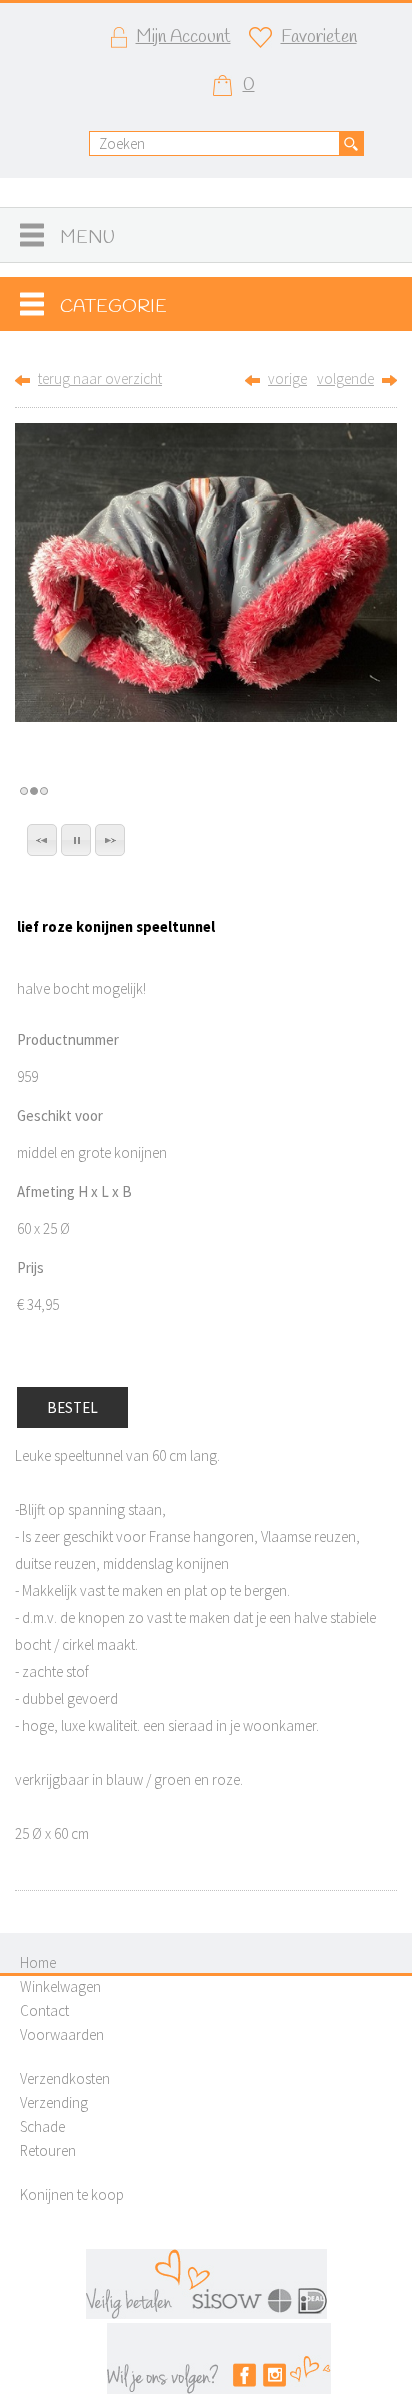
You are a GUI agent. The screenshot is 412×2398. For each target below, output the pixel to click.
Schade (42, 2126)
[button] (42, 840)
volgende (345, 378)
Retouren (48, 2150)
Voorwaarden (62, 2034)
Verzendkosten (65, 2078)
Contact (44, 2010)
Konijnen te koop (72, 2194)
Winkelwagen (60, 1986)
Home (38, 1962)
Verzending (54, 2102)
